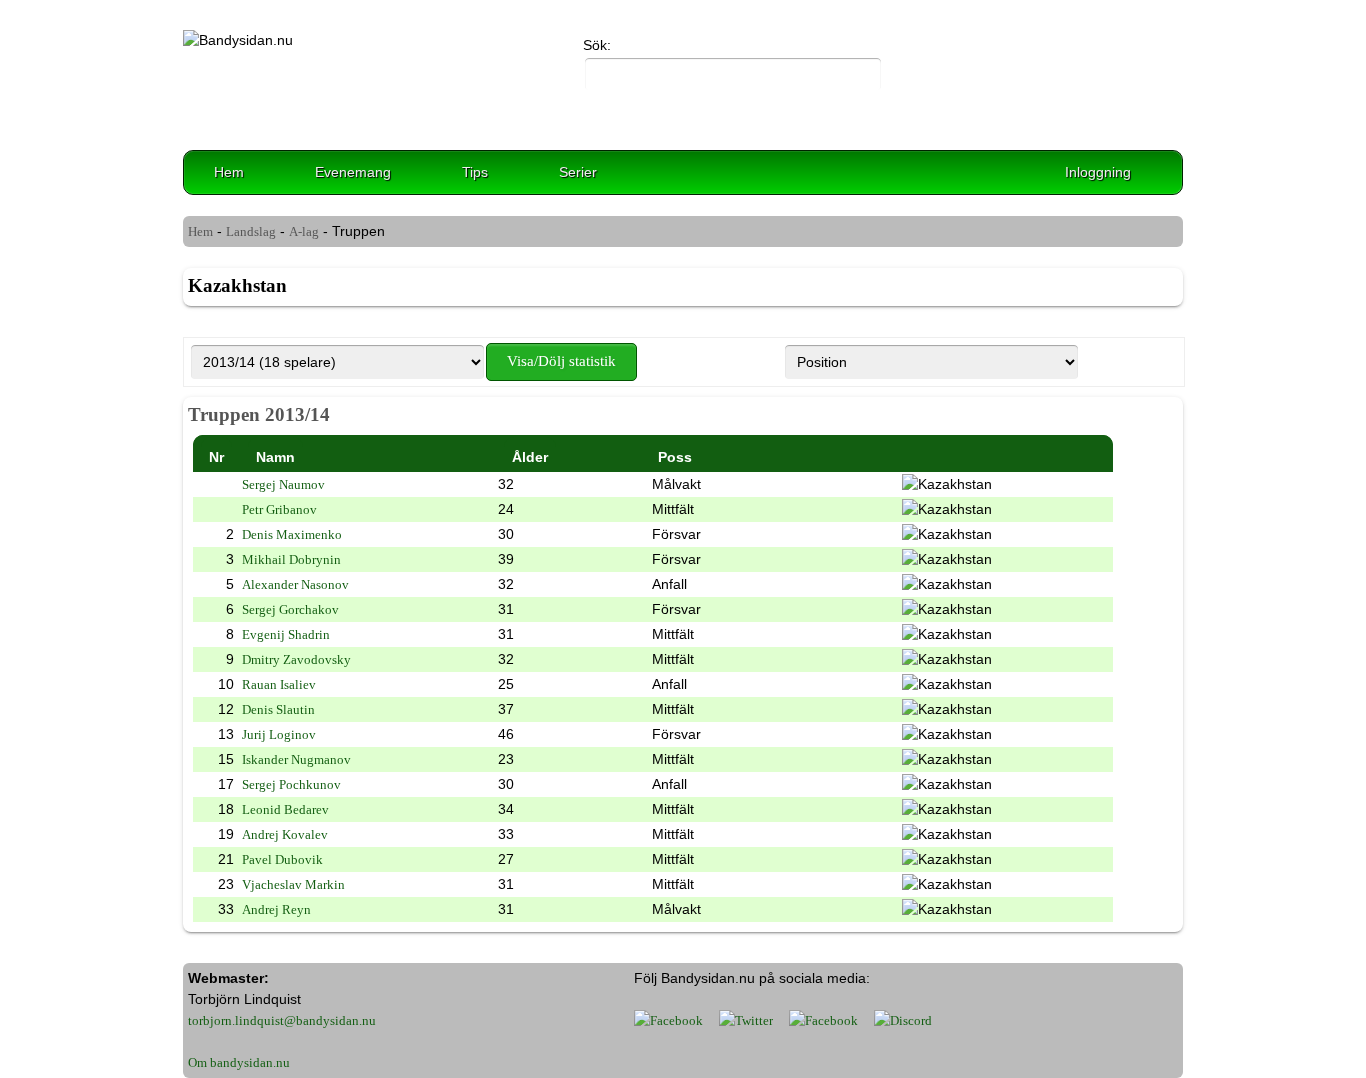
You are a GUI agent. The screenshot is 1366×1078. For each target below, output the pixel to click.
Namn (275, 457)
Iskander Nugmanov (296, 759)
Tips (475, 172)
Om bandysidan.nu (239, 1062)
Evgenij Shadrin (286, 634)
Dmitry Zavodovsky (296, 659)
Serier (578, 172)
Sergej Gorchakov (290, 609)
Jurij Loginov (279, 734)
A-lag (304, 231)
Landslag (251, 231)
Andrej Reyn (276, 909)
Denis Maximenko (292, 534)
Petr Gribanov (279, 509)
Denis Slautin (278, 709)
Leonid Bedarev (285, 809)
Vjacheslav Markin (293, 884)
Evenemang (353, 172)
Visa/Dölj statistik (561, 361)
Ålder (530, 457)
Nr (216, 457)
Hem (229, 172)
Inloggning (1098, 172)
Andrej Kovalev (285, 834)
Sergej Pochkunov (291, 784)
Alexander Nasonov (295, 584)
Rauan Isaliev (279, 684)
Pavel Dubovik (282, 859)
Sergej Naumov (283, 484)
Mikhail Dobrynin (291, 559)
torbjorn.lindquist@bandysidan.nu (282, 1020)
